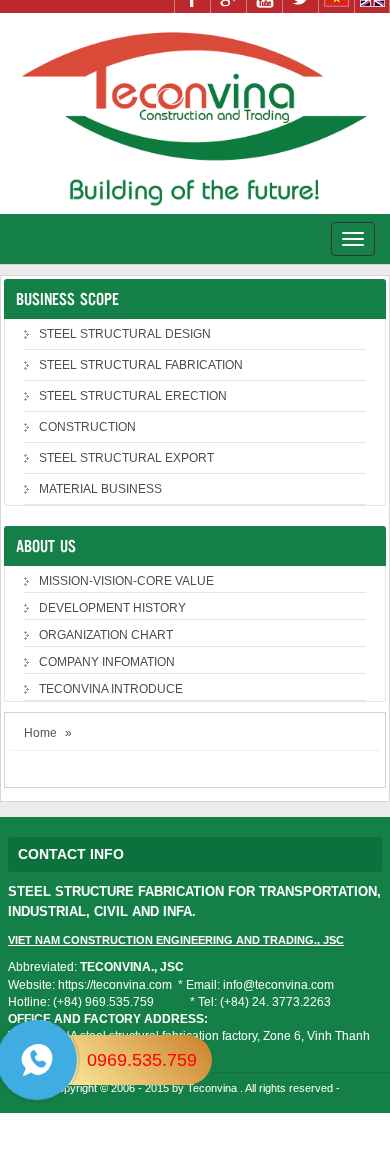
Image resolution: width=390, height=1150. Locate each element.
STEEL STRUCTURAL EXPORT (126, 458)
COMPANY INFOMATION (107, 662)
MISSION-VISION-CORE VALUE (126, 581)
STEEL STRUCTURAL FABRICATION (141, 365)
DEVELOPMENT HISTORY (112, 608)
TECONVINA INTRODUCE (111, 689)
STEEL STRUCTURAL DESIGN (125, 334)
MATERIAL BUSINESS (100, 489)
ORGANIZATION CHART (106, 635)
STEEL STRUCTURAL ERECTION (133, 396)
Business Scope (67, 298)
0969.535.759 (142, 1060)
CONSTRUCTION (87, 427)
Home (40, 733)
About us (46, 545)
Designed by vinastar (197, 1118)
